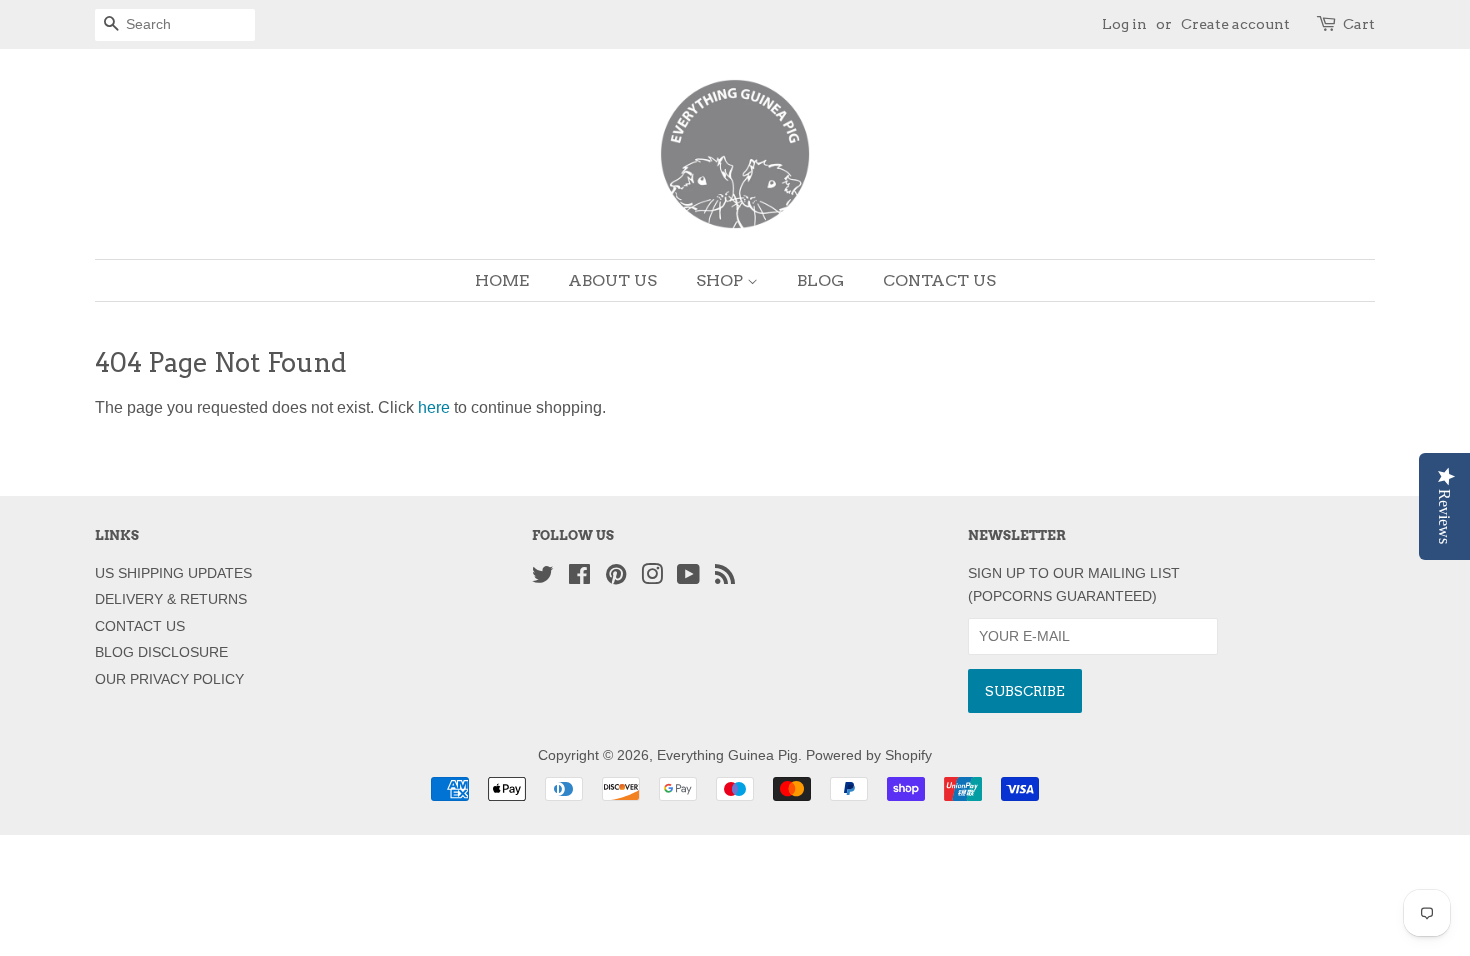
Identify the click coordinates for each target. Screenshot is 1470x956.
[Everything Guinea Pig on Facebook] (579, 578)
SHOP (721, 280)
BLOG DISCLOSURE (161, 652)
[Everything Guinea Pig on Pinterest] (616, 578)
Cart (1359, 24)
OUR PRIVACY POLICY (169, 679)
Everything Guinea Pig (727, 755)
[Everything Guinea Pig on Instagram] (652, 578)
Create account (1235, 24)
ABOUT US (612, 280)
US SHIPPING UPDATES (173, 573)
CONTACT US (939, 280)
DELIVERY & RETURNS (171, 599)
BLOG (820, 280)
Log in (1124, 24)
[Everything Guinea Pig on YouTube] (688, 578)
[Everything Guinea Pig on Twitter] (543, 578)
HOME (502, 280)
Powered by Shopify (869, 755)
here (434, 407)
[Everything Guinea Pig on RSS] (725, 578)
